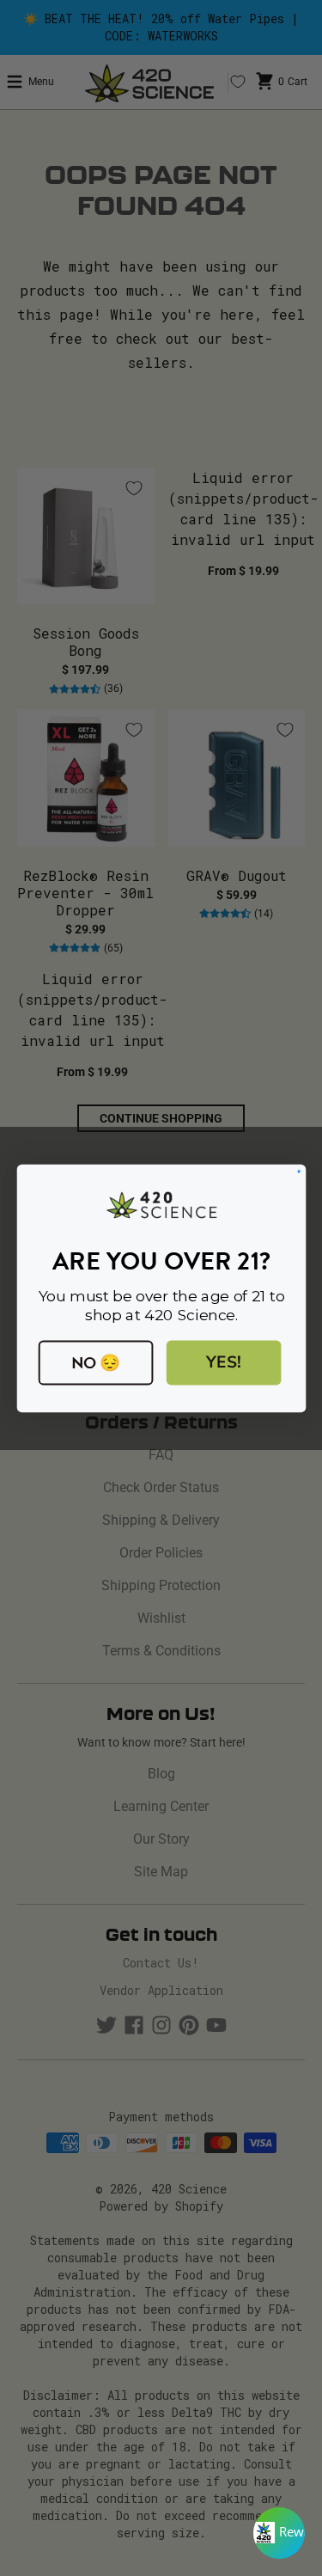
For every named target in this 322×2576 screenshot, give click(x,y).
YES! (223, 1361)
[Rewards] (279, 2533)
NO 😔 (95, 1362)
